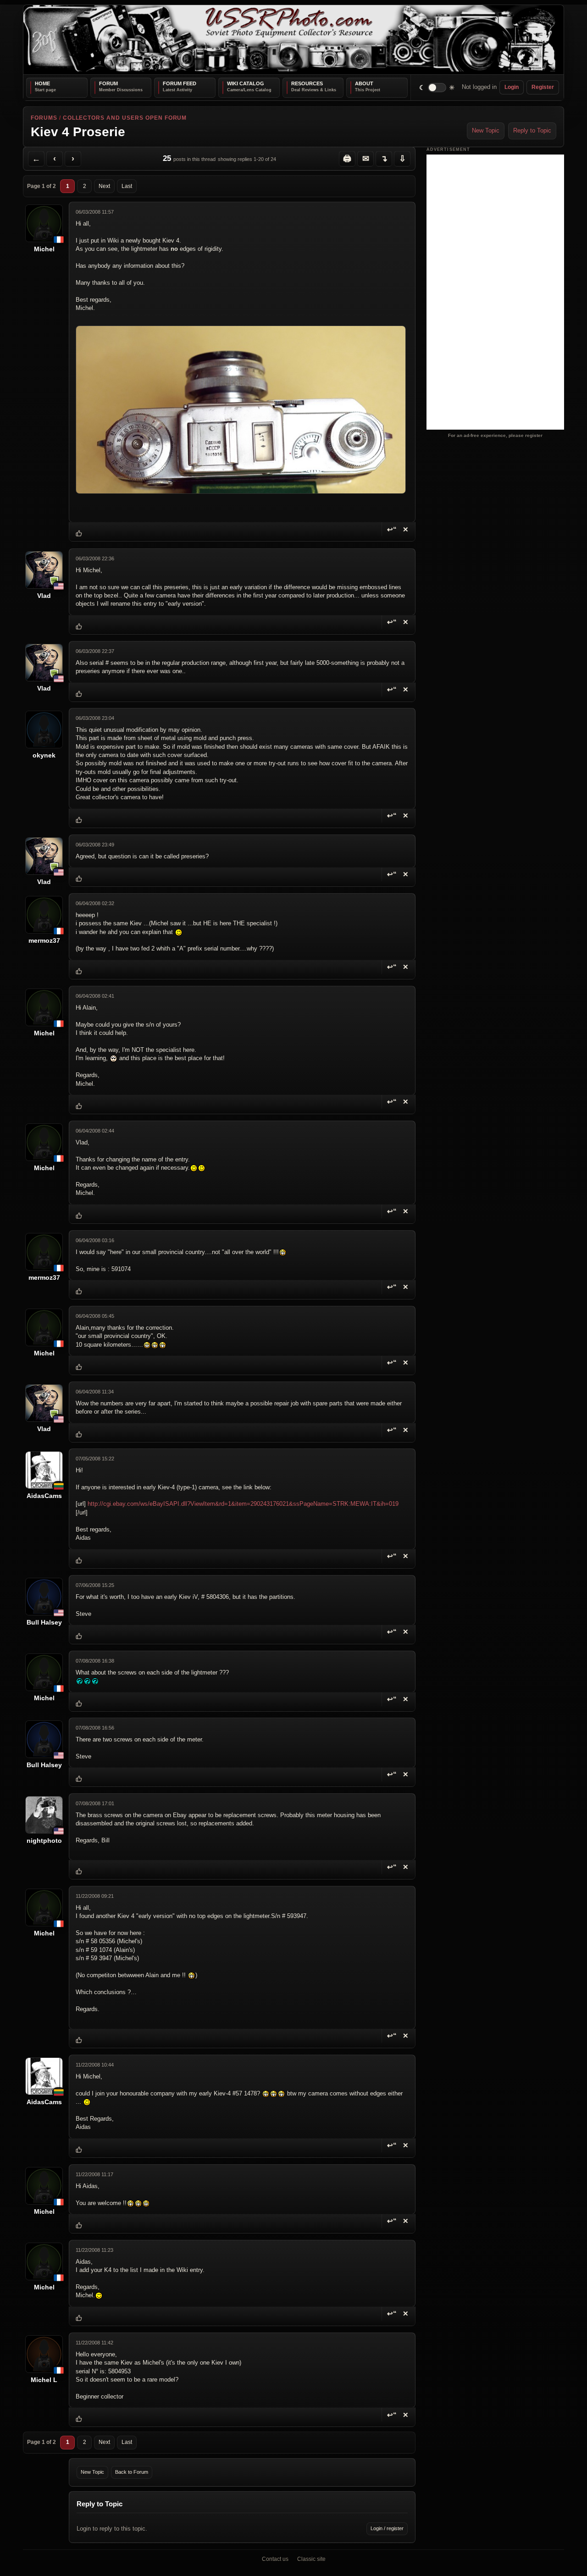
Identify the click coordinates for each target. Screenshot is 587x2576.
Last (127, 186)
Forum (108, 83)
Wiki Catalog (246, 83)
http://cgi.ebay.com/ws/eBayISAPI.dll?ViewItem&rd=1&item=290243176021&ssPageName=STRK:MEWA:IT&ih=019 (243, 1504)
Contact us (275, 2559)
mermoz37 (44, 940)
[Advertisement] (495, 292)
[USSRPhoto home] (293, 40)
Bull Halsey (44, 1622)
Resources (307, 83)
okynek (44, 755)
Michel (44, 249)
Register (543, 87)
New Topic (486, 130)
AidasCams (44, 1496)
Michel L (44, 2380)
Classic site (311, 2559)
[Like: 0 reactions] (79, 534)
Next (104, 186)
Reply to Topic (532, 130)
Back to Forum (132, 2472)
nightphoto (44, 1841)
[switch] (437, 87)
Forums (44, 118)
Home (42, 83)
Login (512, 87)
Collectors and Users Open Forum (125, 118)
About (364, 83)
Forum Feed (180, 83)
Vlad (44, 596)
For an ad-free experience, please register (495, 435)
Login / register (387, 2528)
